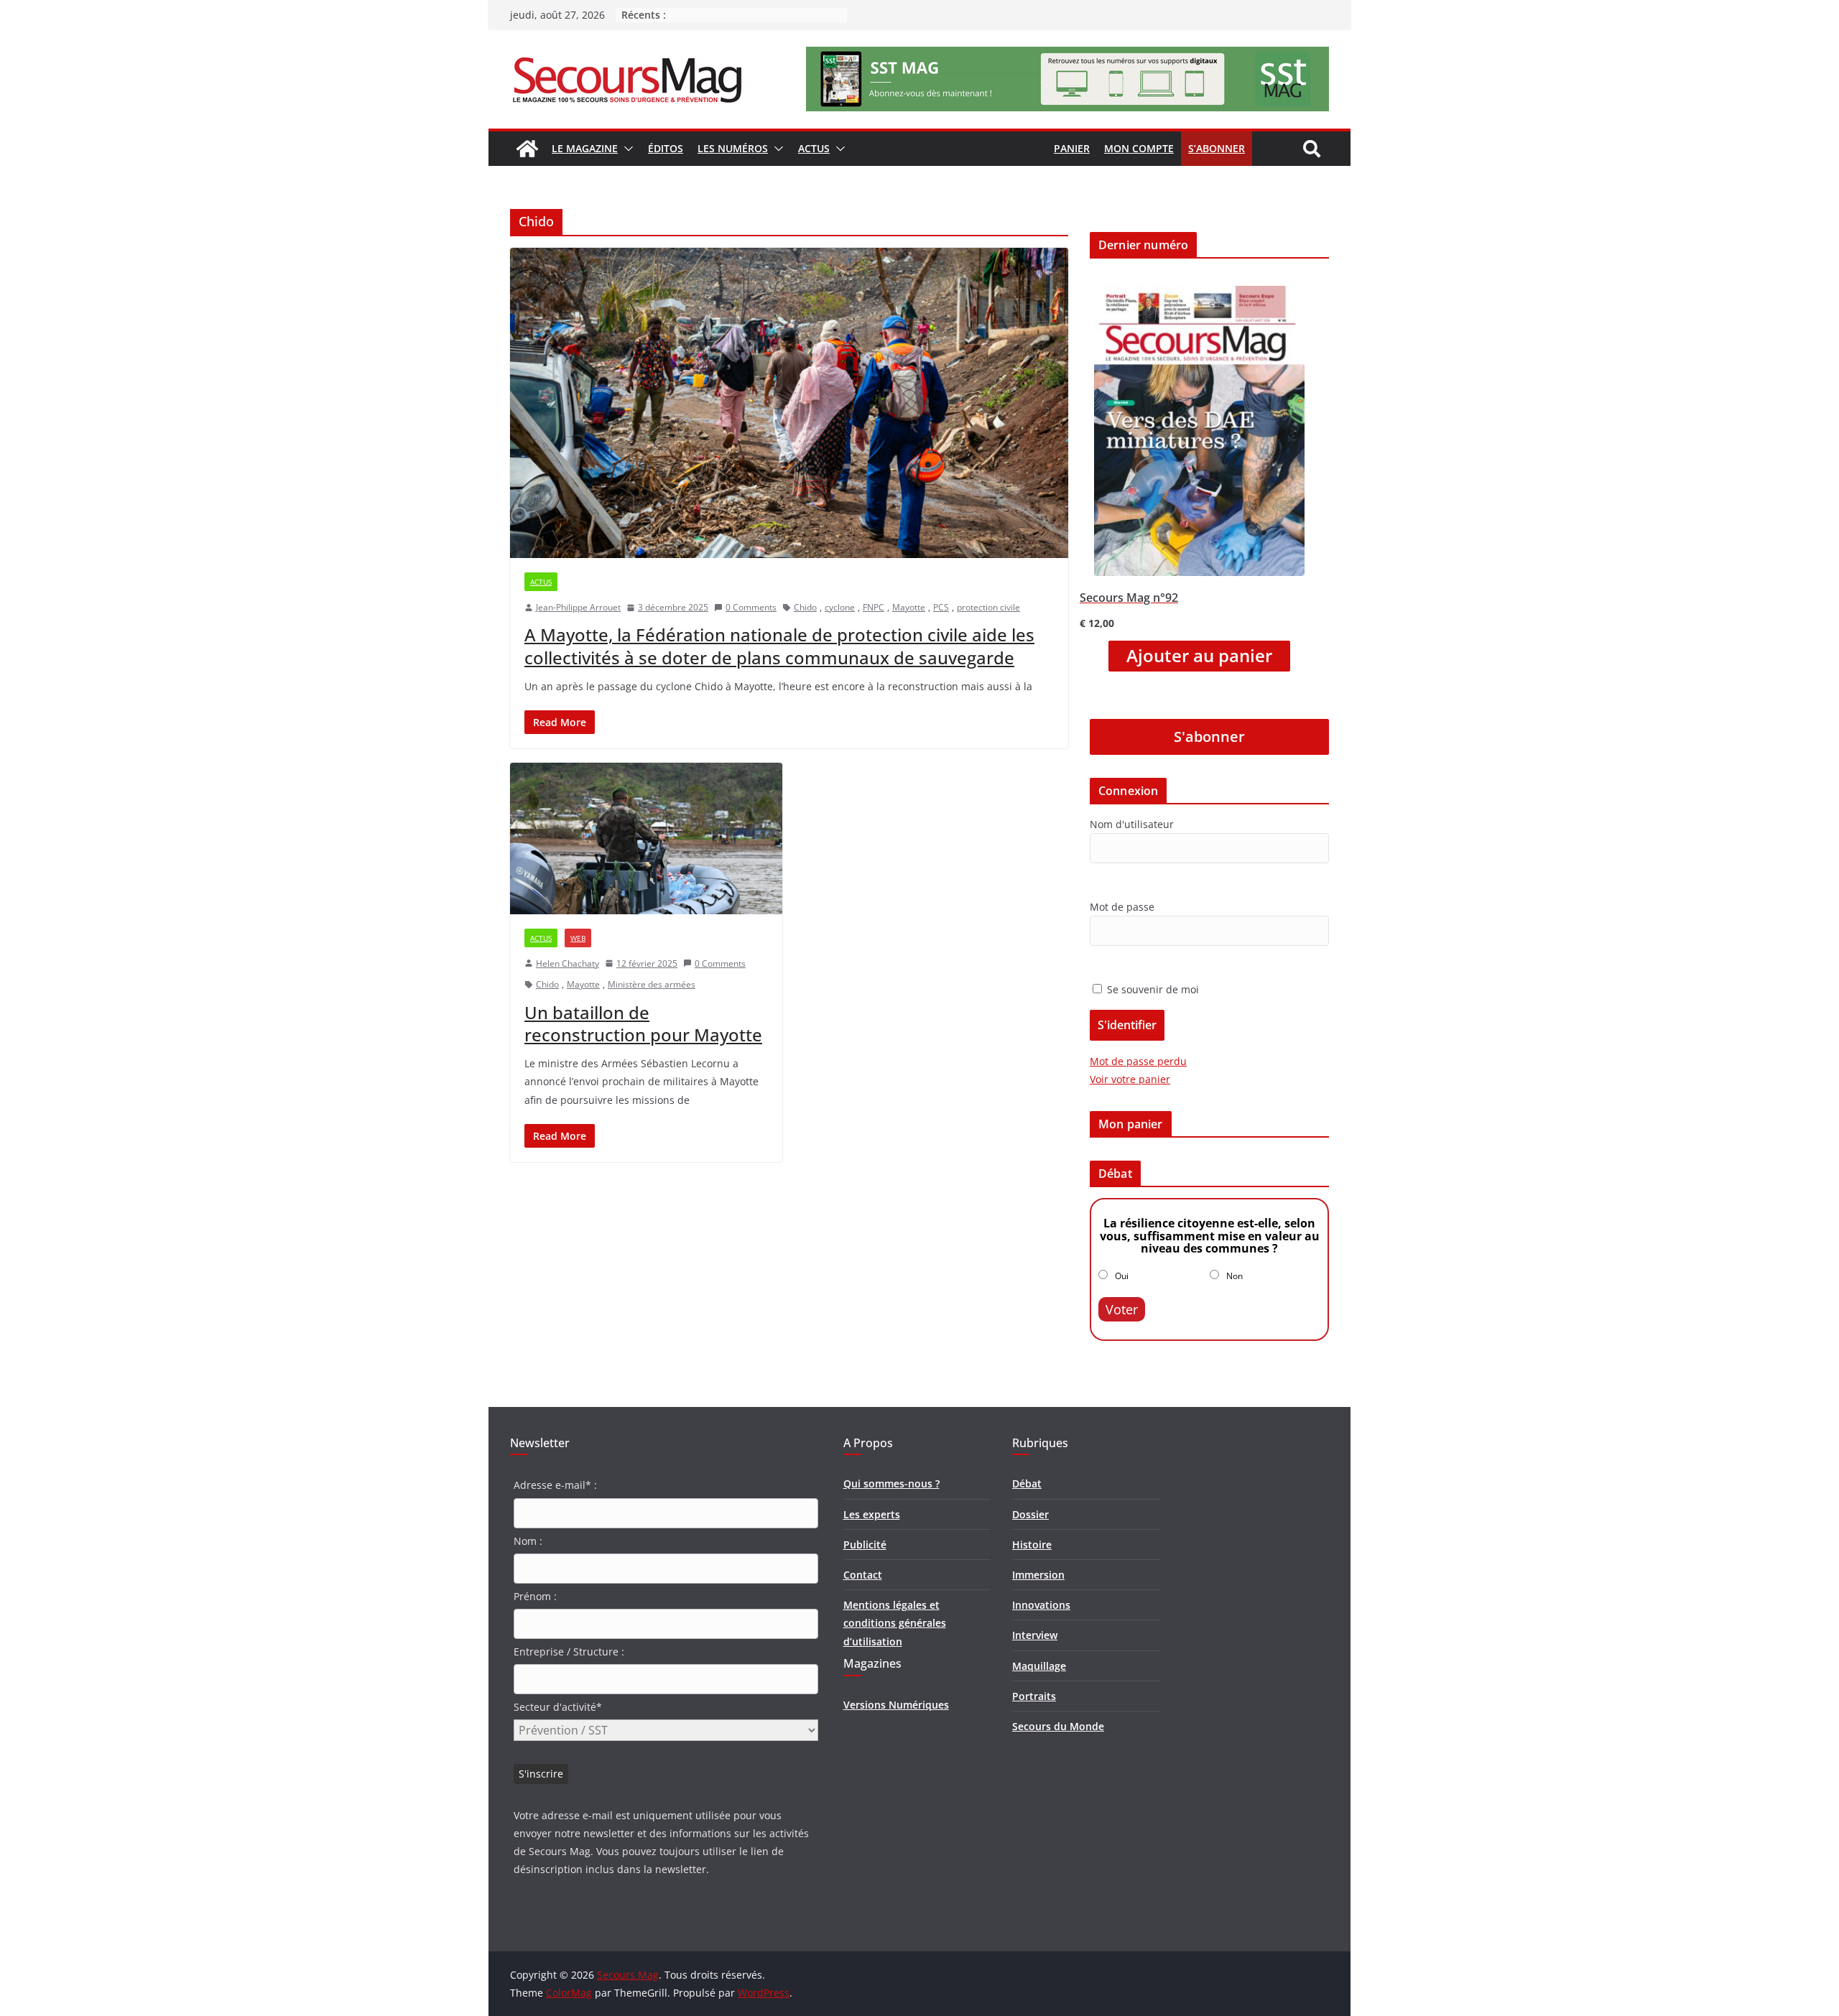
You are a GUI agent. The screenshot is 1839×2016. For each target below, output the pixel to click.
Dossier (1030, 1514)
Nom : (528, 1541)
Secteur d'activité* (558, 1707)
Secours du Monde (1058, 1726)
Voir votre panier (1130, 1079)
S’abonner (1217, 148)
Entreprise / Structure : (569, 1652)
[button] (626, 149)
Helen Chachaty (568, 963)
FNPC (874, 607)
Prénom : (535, 1596)
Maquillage (1039, 1666)
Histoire (1032, 1544)
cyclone (840, 607)
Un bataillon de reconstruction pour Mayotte (643, 1023)
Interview (1035, 1635)
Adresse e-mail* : (555, 1485)
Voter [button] (1122, 1309)
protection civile (988, 607)
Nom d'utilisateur (1132, 824)
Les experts (872, 1514)
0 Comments (751, 607)
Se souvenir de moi (1152, 989)
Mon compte (1139, 148)
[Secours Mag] (527, 149)
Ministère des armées (652, 984)
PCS (941, 607)
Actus (814, 148)
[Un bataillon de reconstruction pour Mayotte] (646, 839)
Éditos (666, 148)
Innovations (1041, 1605)
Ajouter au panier (1199, 656)
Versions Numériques (896, 1705)
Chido (805, 607)
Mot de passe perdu (1138, 1061)
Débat (1027, 1483)
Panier (1072, 148)
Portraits (1034, 1696)
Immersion (1038, 1575)
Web (578, 938)
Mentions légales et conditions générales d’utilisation (895, 1623)
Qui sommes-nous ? (891, 1483)
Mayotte (909, 607)
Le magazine (585, 148)
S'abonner (1209, 737)
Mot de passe (1122, 907)
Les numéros (733, 148)
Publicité (865, 1544)
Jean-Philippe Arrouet (578, 607)
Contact (863, 1575)
